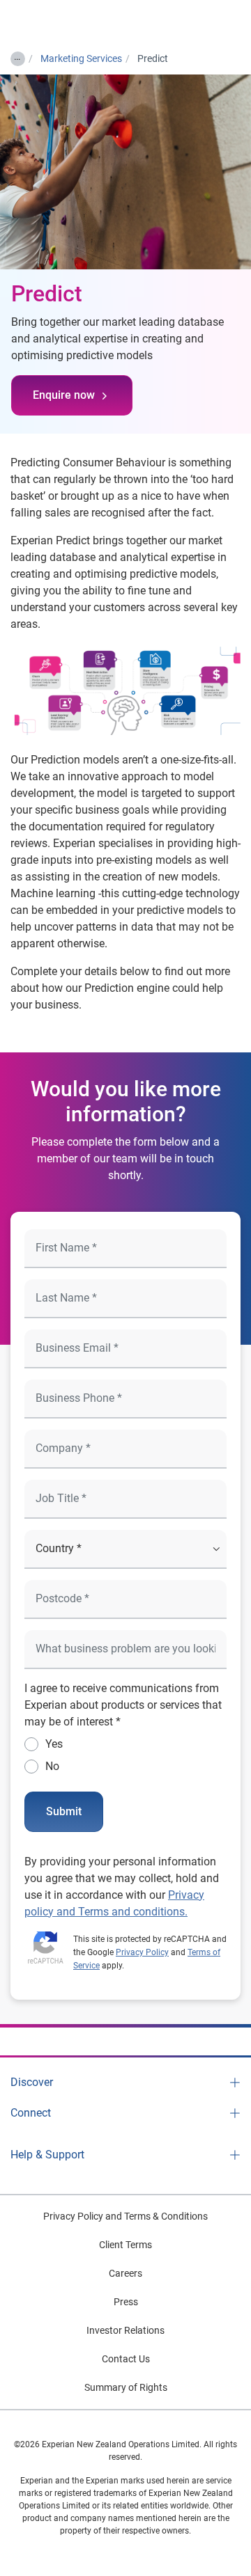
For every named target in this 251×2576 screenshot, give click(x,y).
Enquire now (64, 395)
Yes (54, 1744)
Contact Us (126, 2359)
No (52, 1766)
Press (126, 2302)
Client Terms (125, 2245)
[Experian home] (68, 22)
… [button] (17, 56)
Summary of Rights (126, 2387)
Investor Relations (125, 2330)
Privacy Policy (142, 1952)
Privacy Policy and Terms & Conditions (125, 2216)
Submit (64, 1811)
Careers (125, 2273)
